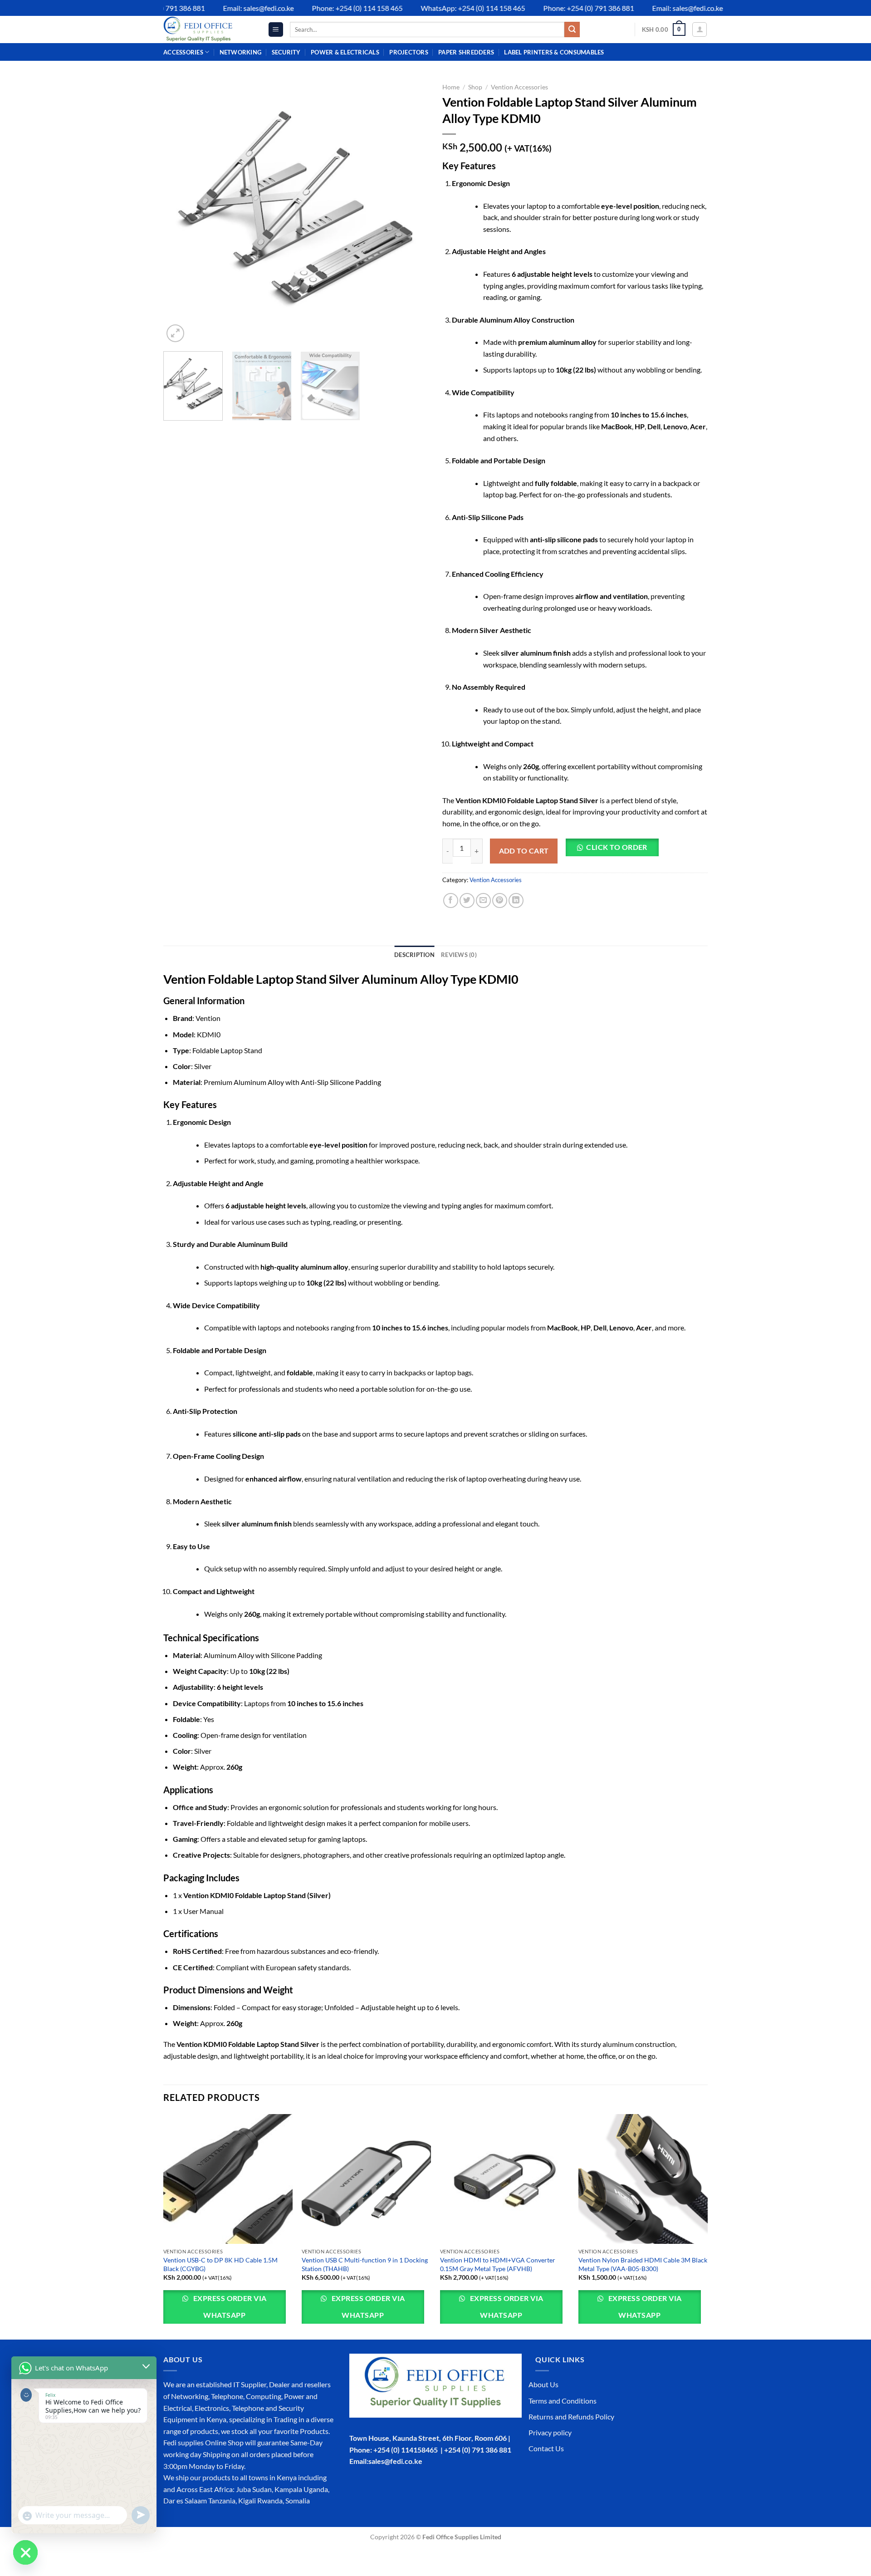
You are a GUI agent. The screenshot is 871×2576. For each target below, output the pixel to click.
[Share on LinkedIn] (516, 900)
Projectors (409, 52)
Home (451, 87)
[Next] (412, 212)
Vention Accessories (519, 87)
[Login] (700, 29)
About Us (543, 2384)
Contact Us (546, 2448)
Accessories (183, 52)
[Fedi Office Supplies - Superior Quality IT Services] (209, 29)
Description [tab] (414, 955)
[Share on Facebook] (451, 900)
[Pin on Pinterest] (500, 900)
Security (286, 52)
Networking (241, 52)
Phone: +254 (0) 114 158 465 (323, 8)
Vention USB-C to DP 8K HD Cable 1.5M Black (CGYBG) (220, 2264)
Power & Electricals (345, 52)
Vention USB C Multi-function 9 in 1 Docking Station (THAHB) (365, 2264)
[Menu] (276, 30)
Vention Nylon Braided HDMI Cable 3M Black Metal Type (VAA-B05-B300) (643, 2264)
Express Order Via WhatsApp (229, 2307)
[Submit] (572, 29)
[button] (615, 851)
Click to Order (617, 847)
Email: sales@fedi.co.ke (225, 8)
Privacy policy (550, 2432)
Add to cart (524, 851)
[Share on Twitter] (467, 900)
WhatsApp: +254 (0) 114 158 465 (439, 8)
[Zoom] (175, 333)
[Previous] (180, 212)
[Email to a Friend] (483, 900)
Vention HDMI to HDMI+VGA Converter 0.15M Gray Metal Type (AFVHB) (498, 2264)
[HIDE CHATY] (25, 2552)
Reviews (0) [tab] (459, 955)
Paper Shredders (466, 52)
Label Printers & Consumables (554, 52)
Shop (475, 87)
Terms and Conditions (563, 2401)
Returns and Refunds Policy (571, 2417)
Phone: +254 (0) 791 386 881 (555, 8)
